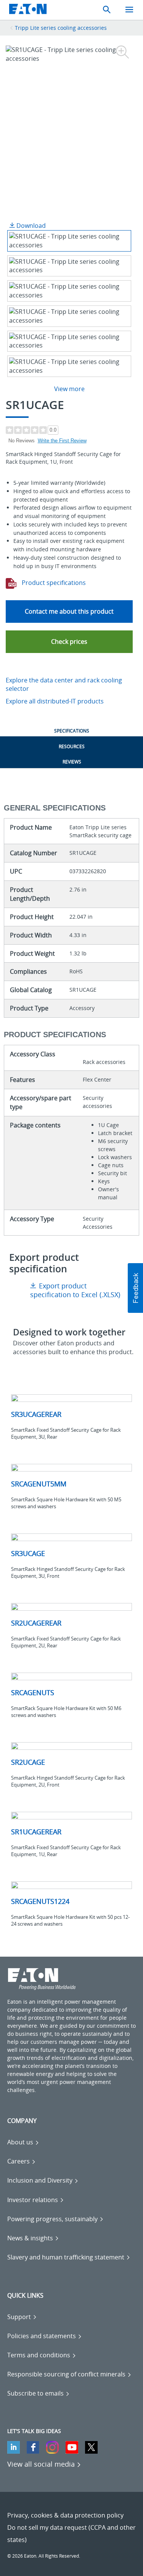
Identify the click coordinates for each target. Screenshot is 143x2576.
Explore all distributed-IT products (55, 701)
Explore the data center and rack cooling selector (64, 685)
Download (30, 226)
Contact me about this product (69, 611)
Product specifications (53, 583)
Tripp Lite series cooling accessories (61, 28)
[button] (69, 642)
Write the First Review (62, 441)
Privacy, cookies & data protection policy (65, 2515)
